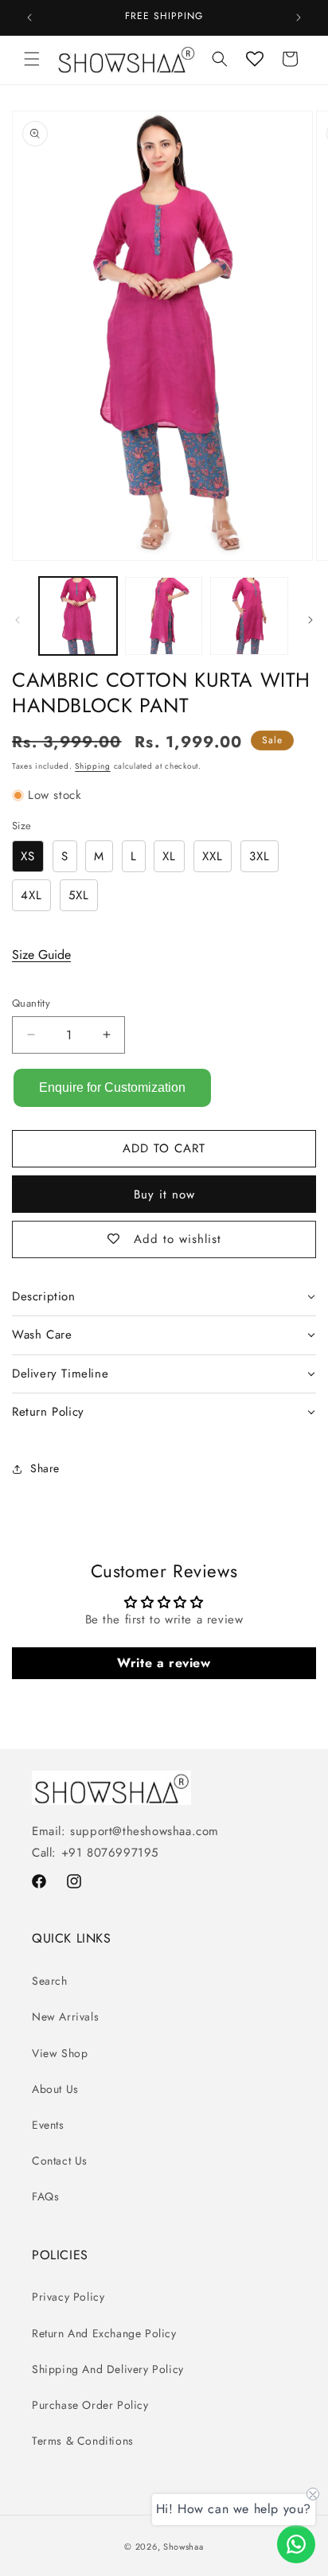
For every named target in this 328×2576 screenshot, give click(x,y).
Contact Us (60, 2161)
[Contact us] (296, 2544)
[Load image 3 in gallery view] (249, 616)
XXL (213, 856)
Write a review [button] (164, 1663)
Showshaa (184, 2547)
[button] (32, 59)
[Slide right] (310, 620)
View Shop (60, 2053)
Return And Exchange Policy (104, 2333)
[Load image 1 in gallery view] (78, 616)
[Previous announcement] (29, 18)
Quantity (31, 1003)
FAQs (45, 2196)
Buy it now (164, 1194)
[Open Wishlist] (255, 59)
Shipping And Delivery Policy (108, 2369)
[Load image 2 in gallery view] (164, 616)
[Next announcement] (299, 18)
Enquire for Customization (112, 1087)
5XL (79, 895)
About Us (55, 2089)
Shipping (93, 766)
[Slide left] (18, 620)
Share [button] (45, 1468)
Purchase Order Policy (90, 2405)
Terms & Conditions (83, 2441)
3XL (260, 856)
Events (48, 2125)
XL (169, 856)
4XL (31, 895)
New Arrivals (65, 2017)
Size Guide (41, 955)
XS (28, 856)
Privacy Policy (68, 2297)
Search (50, 1981)
